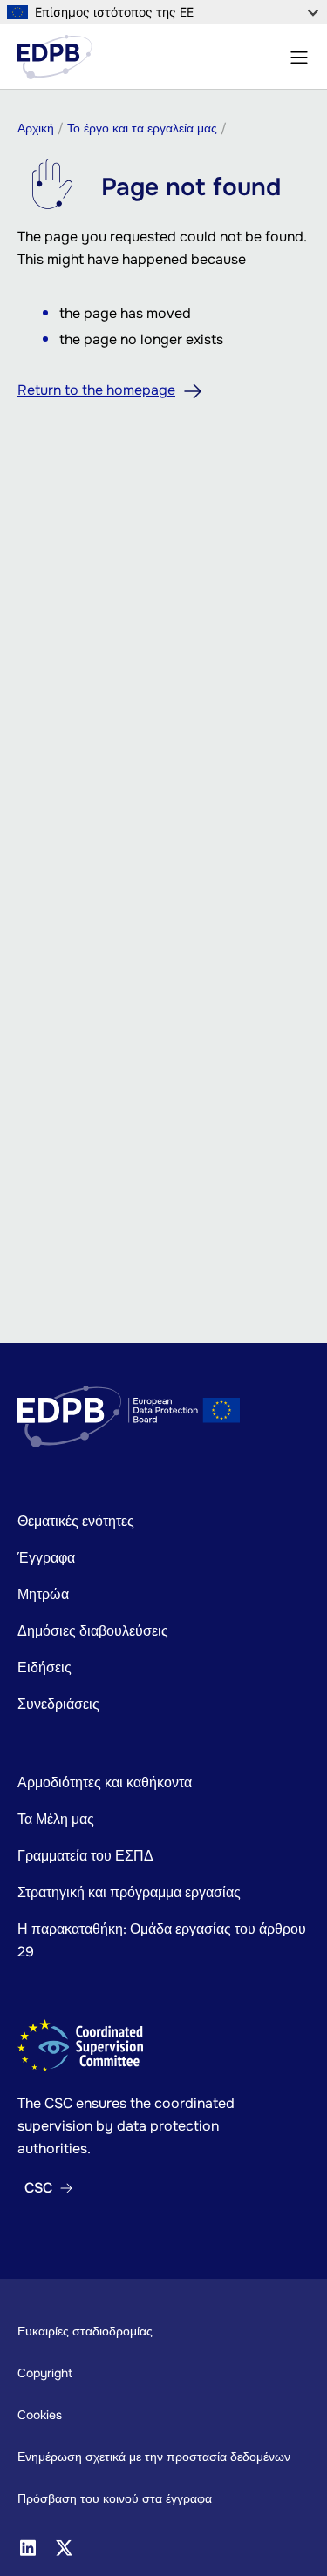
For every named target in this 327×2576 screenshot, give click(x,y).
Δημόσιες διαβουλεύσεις (93, 1631)
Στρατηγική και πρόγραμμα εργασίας (129, 1892)
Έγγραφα (46, 1558)
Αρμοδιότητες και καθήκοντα (105, 1783)
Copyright (45, 2373)
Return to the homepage (96, 390)
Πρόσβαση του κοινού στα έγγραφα (115, 2498)
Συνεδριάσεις (58, 1704)
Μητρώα (43, 1594)
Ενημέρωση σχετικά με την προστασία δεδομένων (154, 2457)
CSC (38, 2188)
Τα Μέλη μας (56, 1819)
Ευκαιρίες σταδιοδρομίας (85, 2331)
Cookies (40, 2415)
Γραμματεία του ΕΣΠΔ (85, 1856)
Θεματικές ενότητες (76, 1521)
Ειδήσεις (44, 1668)
